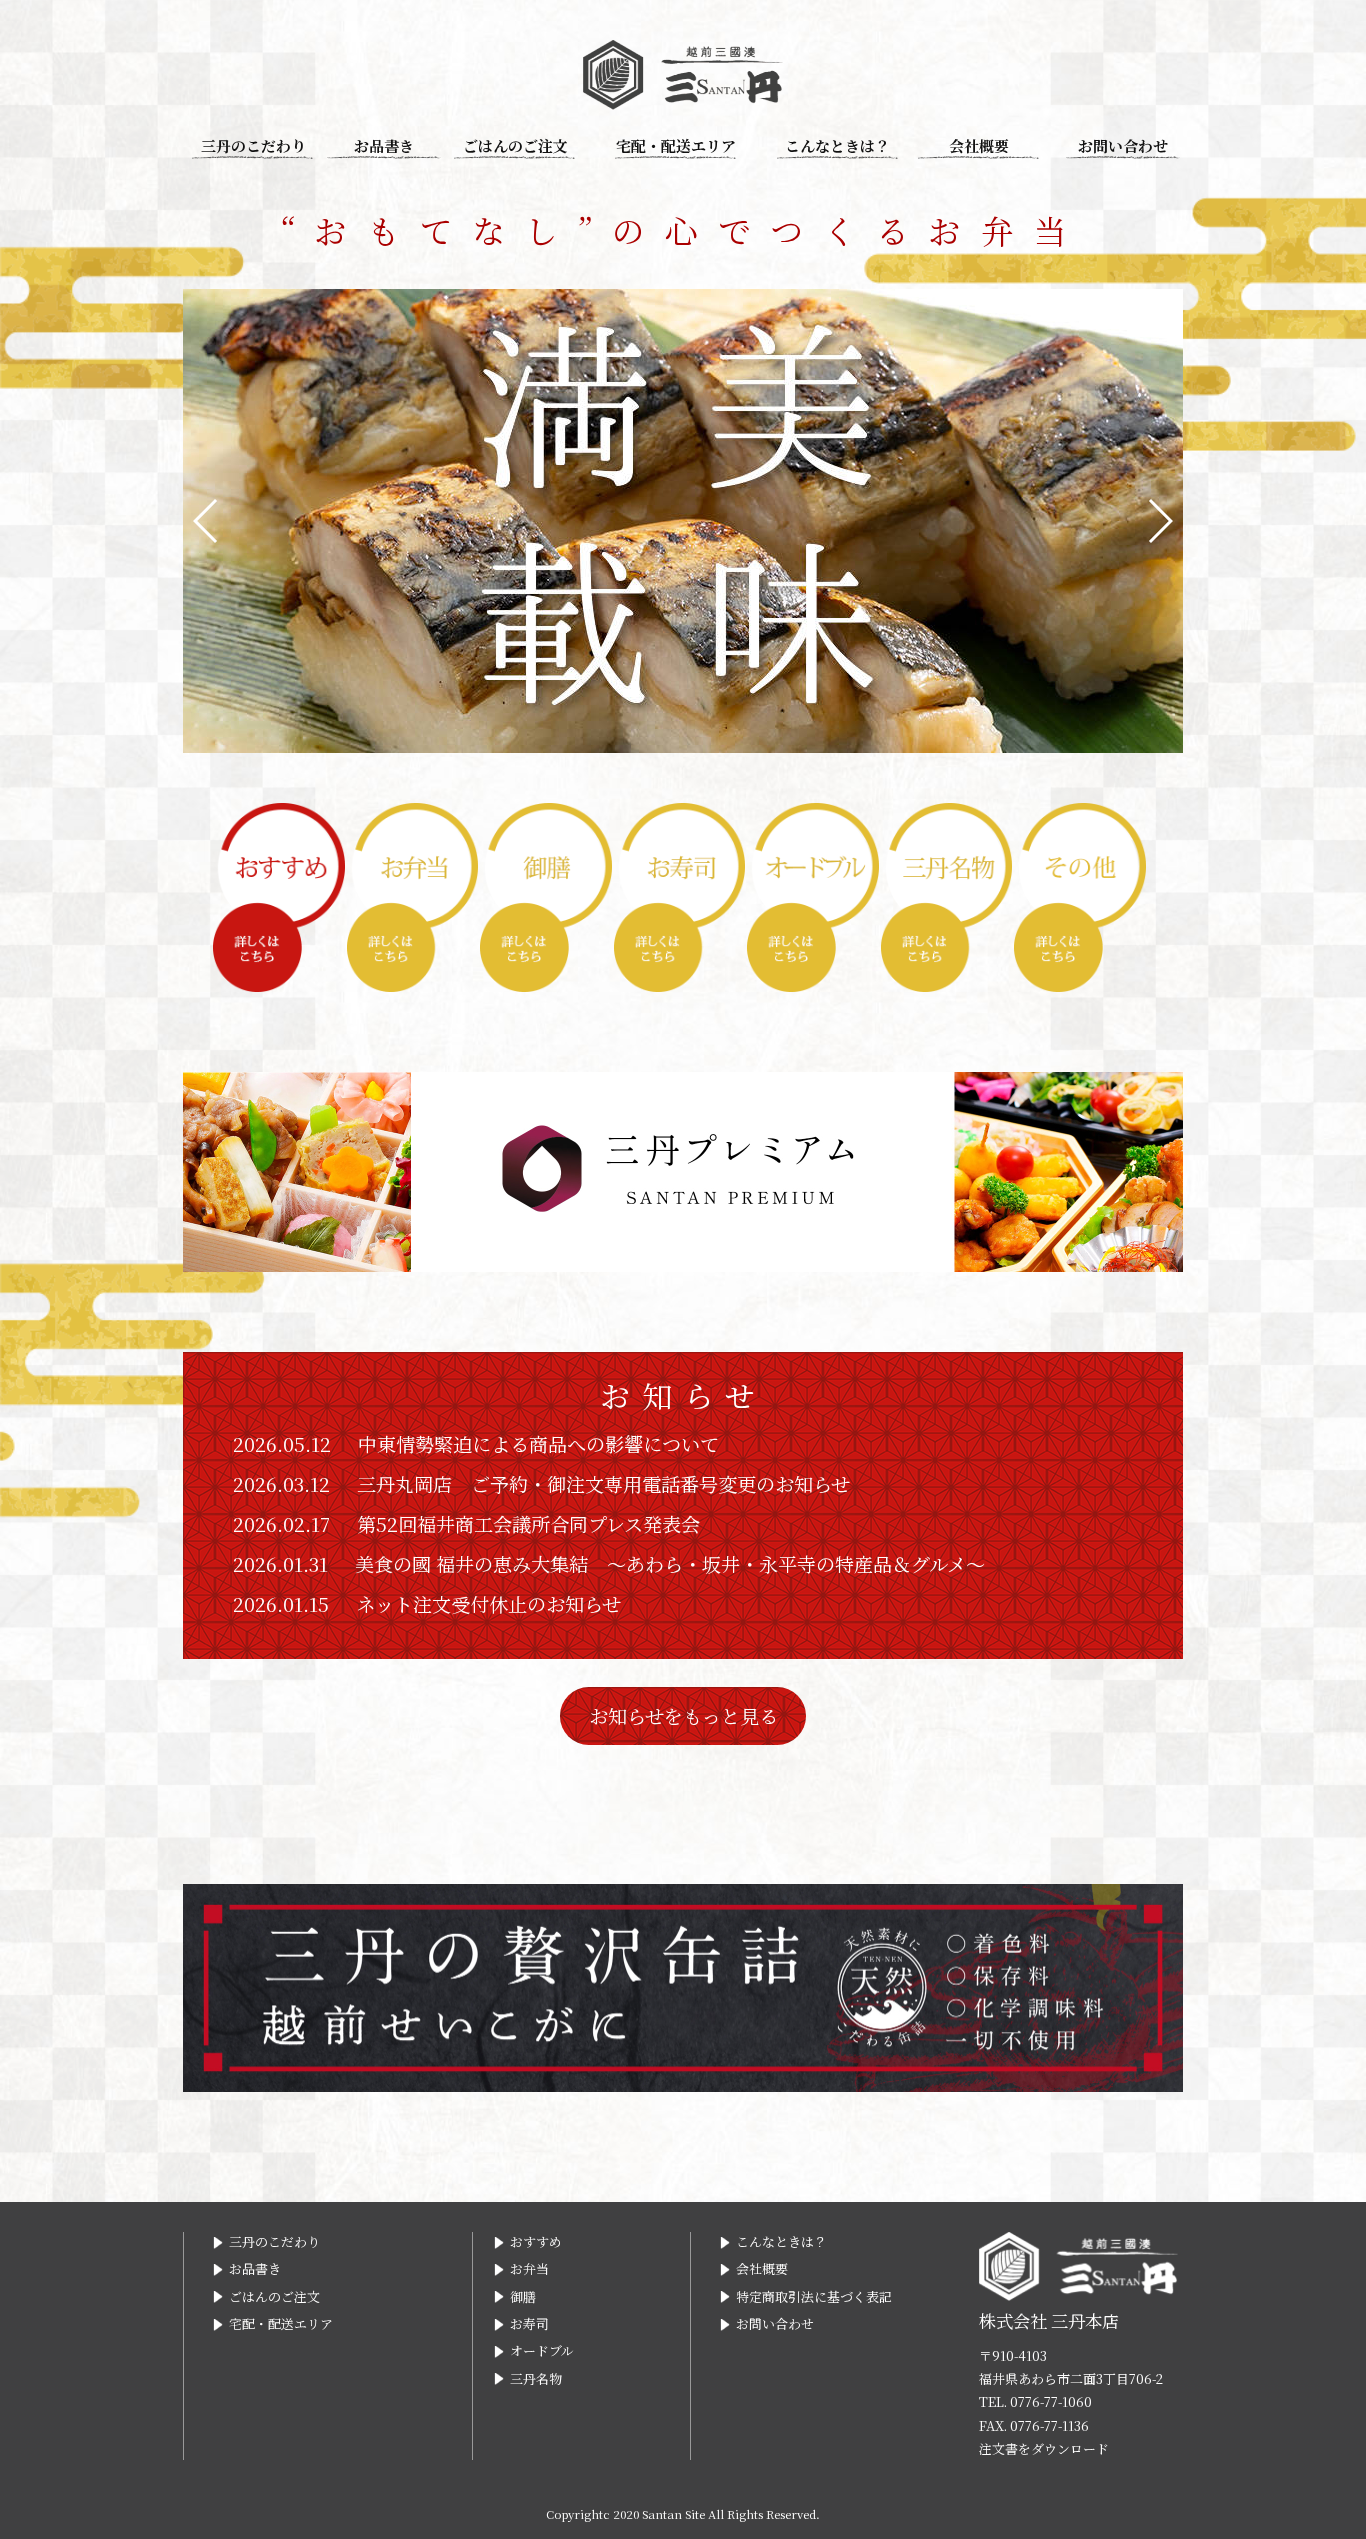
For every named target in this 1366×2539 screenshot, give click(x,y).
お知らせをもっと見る (683, 1715)
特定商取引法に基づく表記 (814, 2296)
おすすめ (536, 2241)
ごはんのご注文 (515, 145)
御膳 (523, 2296)
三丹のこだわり (253, 145)
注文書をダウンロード (1044, 2448)
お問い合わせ (1123, 145)
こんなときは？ (837, 145)
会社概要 (979, 145)
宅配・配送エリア (676, 145)
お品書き (384, 145)
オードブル (542, 2350)
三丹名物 (536, 2378)
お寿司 (529, 2323)
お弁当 (529, 2268)
